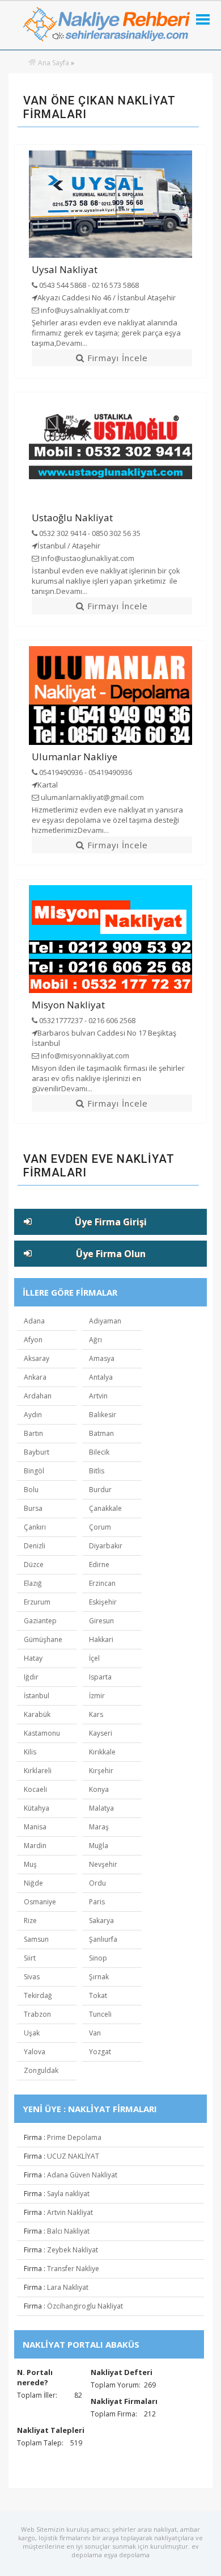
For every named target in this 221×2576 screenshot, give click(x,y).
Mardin (35, 1846)
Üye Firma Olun (111, 1254)
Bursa (33, 1508)
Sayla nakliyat (68, 2194)
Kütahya (37, 1808)
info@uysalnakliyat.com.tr (84, 310)
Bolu (31, 1490)
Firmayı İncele (116, 358)
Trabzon (37, 2014)
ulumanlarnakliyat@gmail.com (92, 797)
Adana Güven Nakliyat (82, 2175)
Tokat (98, 1995)
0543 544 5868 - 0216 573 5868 (88, 285)
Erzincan (102, 1583)
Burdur (100, 1490)
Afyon (33, 1340)
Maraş (99, 1827)
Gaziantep (40, 1621)
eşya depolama (127, 2555)
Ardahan (38, 1396)
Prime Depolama (74, 2137)
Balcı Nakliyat (68, 2231)
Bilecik (99, 1452)
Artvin (98, 1396)
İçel (94, 1658)
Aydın (33, 1415)
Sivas (32, 1977)
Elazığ (33, 1583)
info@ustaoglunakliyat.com (87, 558)
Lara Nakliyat (68, 2287)
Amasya (102, 1358)
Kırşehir (101, 1771)
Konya (99, 1789)
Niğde (33, 1883)
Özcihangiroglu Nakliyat (85, 2306)
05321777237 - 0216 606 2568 (86, 1020)
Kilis (30, 1752)
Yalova (35, 2052)
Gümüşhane (43, 1639)
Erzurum (37, 1602)
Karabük (37, 1714)
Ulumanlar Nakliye (75, 757)
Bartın (33, 1433)
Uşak (32, 2033)
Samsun (36, 1939)
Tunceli (100, 2014)
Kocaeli (35, 1789)
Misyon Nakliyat (68, 1005)
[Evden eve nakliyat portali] (32, 63)
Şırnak (99, 1977)
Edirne (99, 1565)
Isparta (100, 1677)
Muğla (99, 1846)
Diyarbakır (106, 1546)
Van (95, 2033)
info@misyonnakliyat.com (84, 1055)
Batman (101, 1433)
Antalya (101, 1377)
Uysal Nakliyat (65, 269)
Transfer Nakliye (73, 2269)
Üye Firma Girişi (111, 1222)
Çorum (100, 1527)
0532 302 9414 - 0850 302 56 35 (89, 533)
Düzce (34, 1565)
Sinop (98, 1958)
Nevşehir (103, 1864)
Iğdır (31, 1677)
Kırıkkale (102, 1752)
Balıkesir (103, 1415)
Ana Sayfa (54, 63)
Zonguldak (41, 2070)
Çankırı (35, 1527)
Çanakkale (105, 1508)
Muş (30, 1864)
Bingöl (34, 1471)
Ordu (97, 1883)
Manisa (35, 1827)
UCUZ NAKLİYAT (73, 2156)
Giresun (101, 1621)
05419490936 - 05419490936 (85, 772)
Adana (34, 1321)
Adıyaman (105, 1321)
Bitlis (97, 1471)
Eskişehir (103, 1602)
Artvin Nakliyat (70, 2212)
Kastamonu (42, 1733)
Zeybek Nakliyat (73, 2250)
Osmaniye (40, 1902)
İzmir (97, 1696)
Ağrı (95, 1340)
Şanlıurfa (103, 1939)
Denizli (35, 1546)
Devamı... (72, 343)
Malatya (101, 1808)
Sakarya (101, 1921)
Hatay (33, 1658)
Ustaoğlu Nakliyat (72, 518)
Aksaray (37, 1358)
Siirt (30, 1958)
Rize (30, 1921)
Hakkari (101, 1639)
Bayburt (37, 1452)
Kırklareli (38, 1771)
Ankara (35, 1377)
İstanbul (37, 1696)
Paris (97, 1902)
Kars (96, 1714)
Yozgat (100, 2052)
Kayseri (101, 1733)
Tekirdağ (38, 1995)
